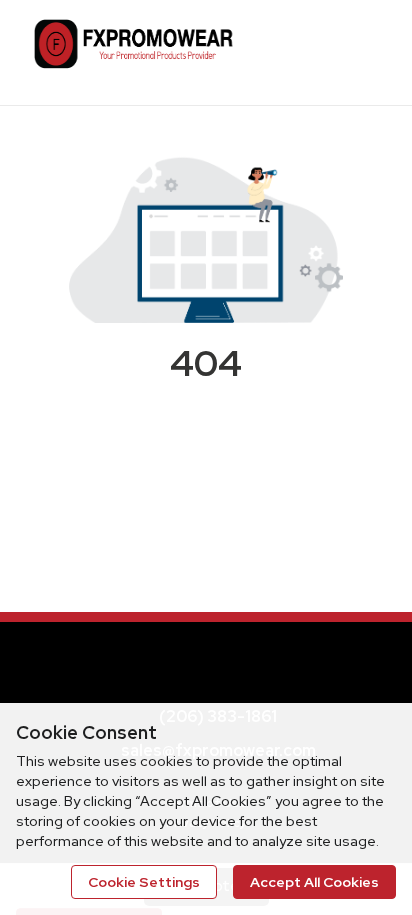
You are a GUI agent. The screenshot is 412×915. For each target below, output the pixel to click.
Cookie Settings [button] (144, 882)
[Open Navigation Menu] (357, 50)
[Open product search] (317, 50)
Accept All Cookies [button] (314, 882)
